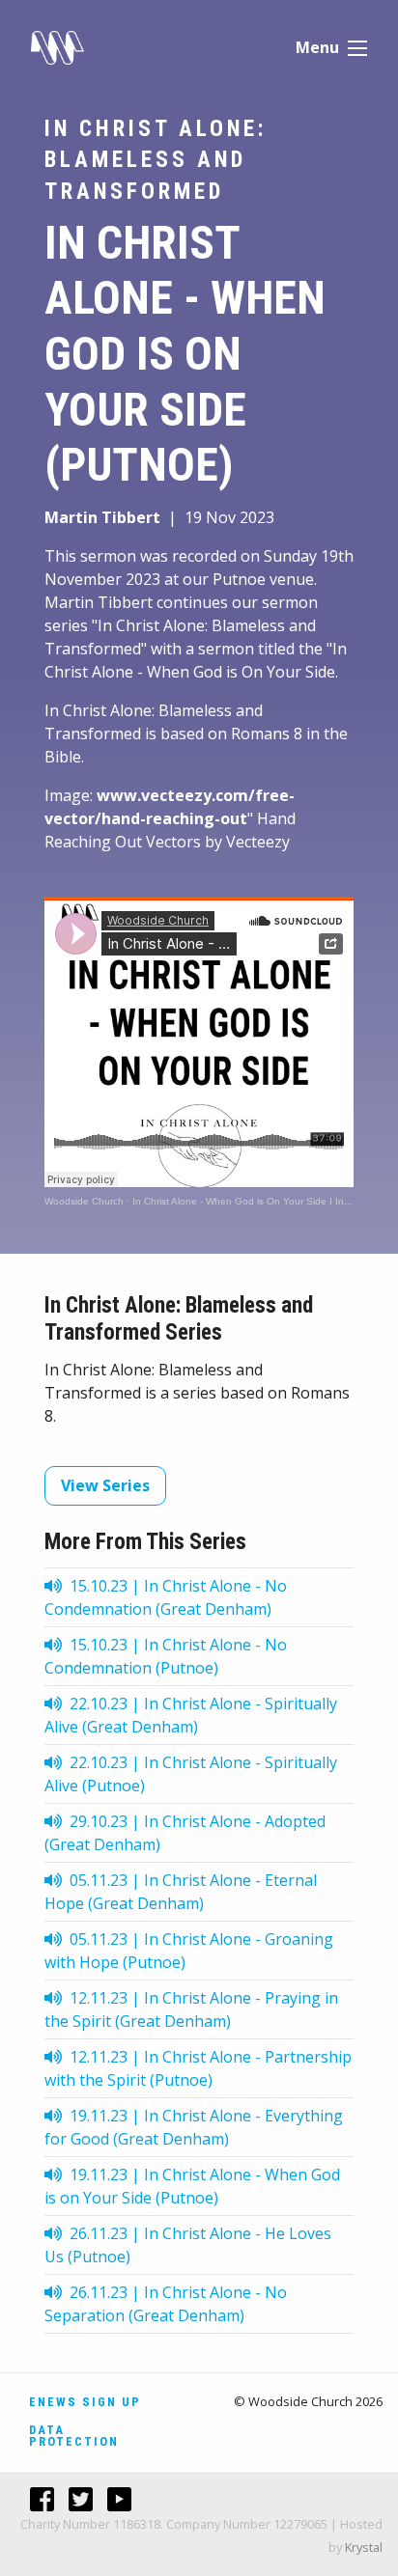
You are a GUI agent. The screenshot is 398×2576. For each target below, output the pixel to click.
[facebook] (35, 2499)
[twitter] (73, 2499)
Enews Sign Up (85, 2402)
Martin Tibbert (102, 517)
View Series (105, 1485)
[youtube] (112, 2499)
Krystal (364, 2547)
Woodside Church (84, 1201)
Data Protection (74, 2436)
